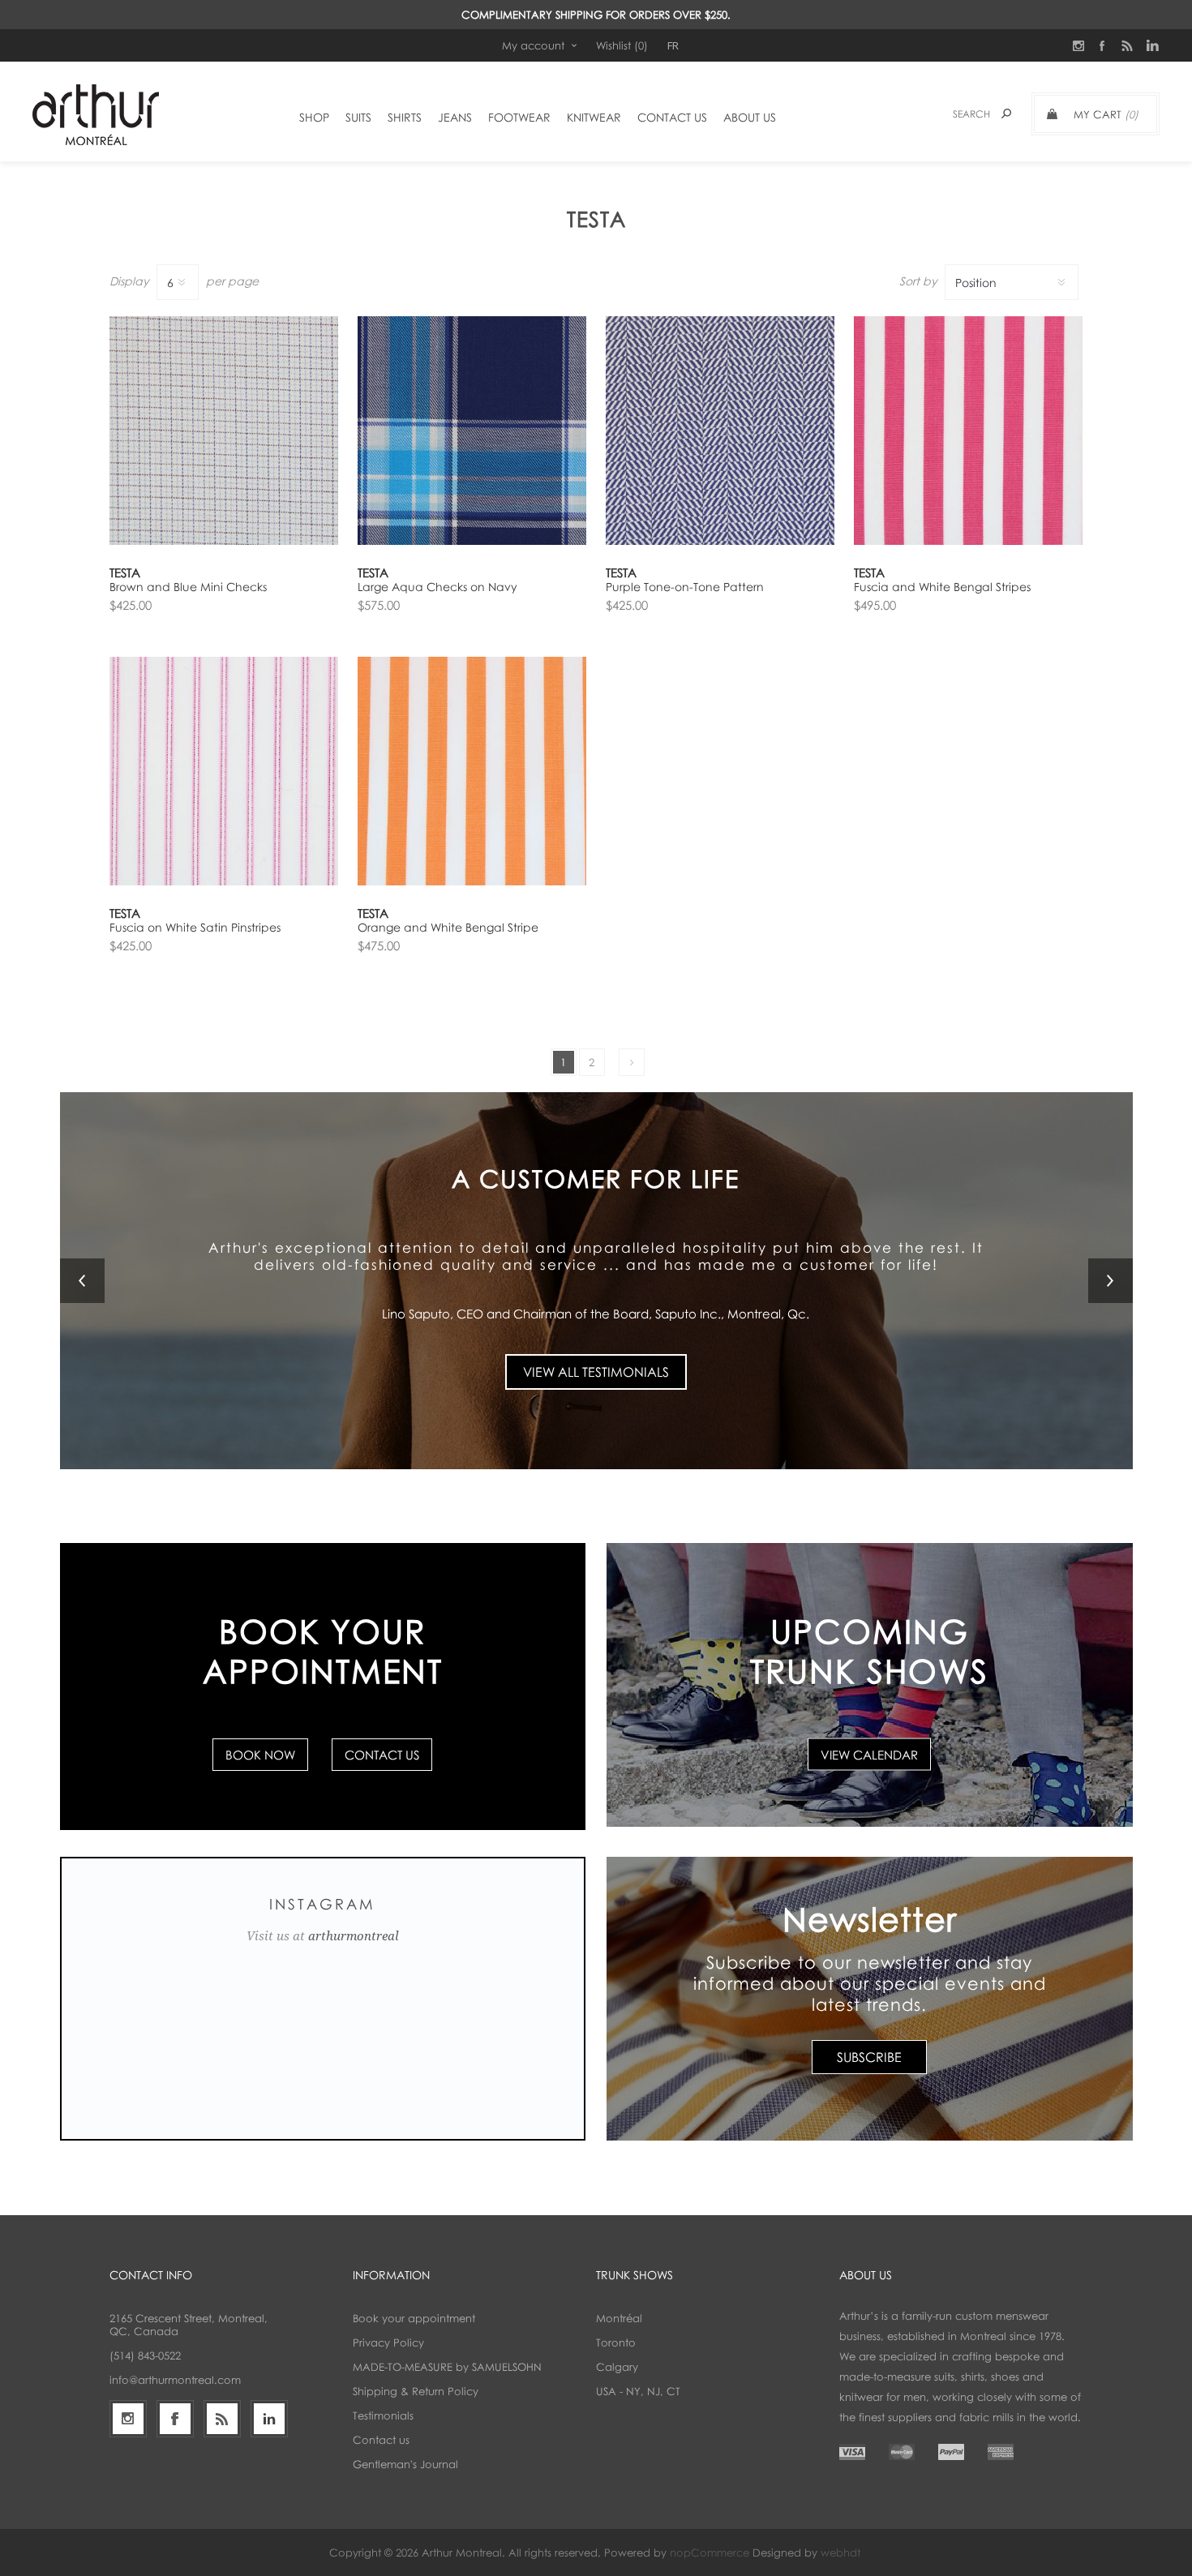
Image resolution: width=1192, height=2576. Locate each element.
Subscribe (869, 2057)
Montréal (619, 2318)
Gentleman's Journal (405, 2464)
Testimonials (383, 2415)
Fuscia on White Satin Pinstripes (195, 927)
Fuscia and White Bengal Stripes (942, 587)
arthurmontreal (354, 1936)
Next (632, 1062)
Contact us (381, 2440)
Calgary (617, 2367)
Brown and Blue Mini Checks (188, 587)
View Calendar (869, 1755)
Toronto (616, 2342)
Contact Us (382, 1755)
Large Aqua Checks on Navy (437, 587)
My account (533, 45)
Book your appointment (414, 2318)
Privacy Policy (388, 2342)
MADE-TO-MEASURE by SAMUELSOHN (447, 2367)
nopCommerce (710, 2552)
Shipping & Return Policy (416, 2391)
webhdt (840, 2552)
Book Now (260, 1755)
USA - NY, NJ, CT (638, 2391)
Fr (673, 45)
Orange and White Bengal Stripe (448, 927)
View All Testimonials (596, 1372)
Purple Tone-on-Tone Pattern (685, 587)
